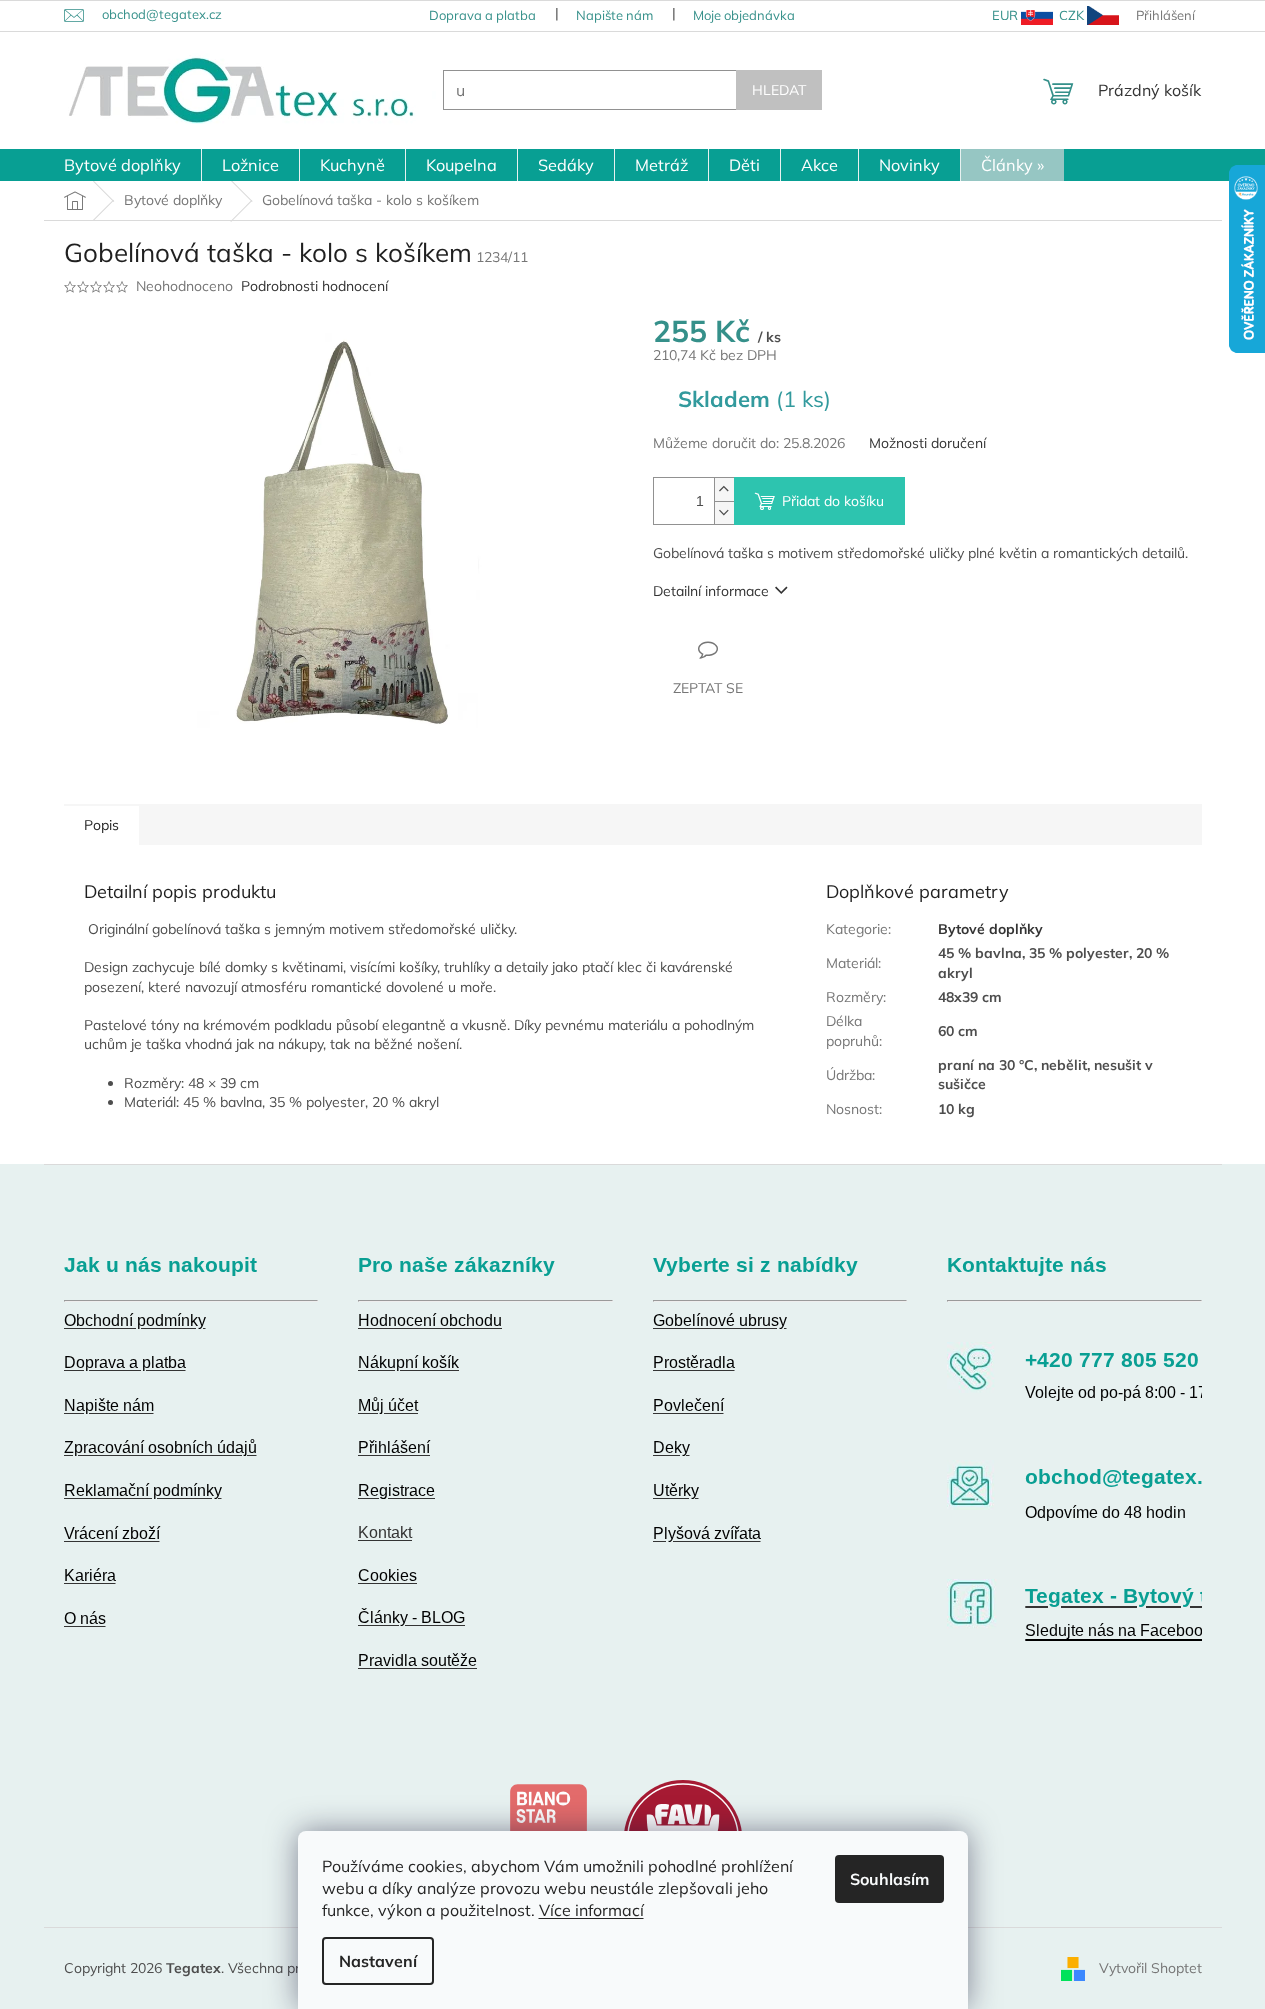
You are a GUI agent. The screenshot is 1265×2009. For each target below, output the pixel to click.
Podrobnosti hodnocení (314, 286)
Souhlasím (889, 1879)
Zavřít (761, 649)
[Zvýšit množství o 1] (724, 489)
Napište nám (614, 15)
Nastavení (378, 1961)
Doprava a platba (482, 15)
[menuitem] (122, 165)
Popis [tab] (101, 825)
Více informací (591, 1910)
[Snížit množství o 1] (724, 512)
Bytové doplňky (990, 929)
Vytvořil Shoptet (1150, 1967)
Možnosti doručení (927, 443)
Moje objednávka (744, 15)
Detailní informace (711, 591)
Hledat (779, 90)
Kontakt (385, 1532)
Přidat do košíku (833, 501)
